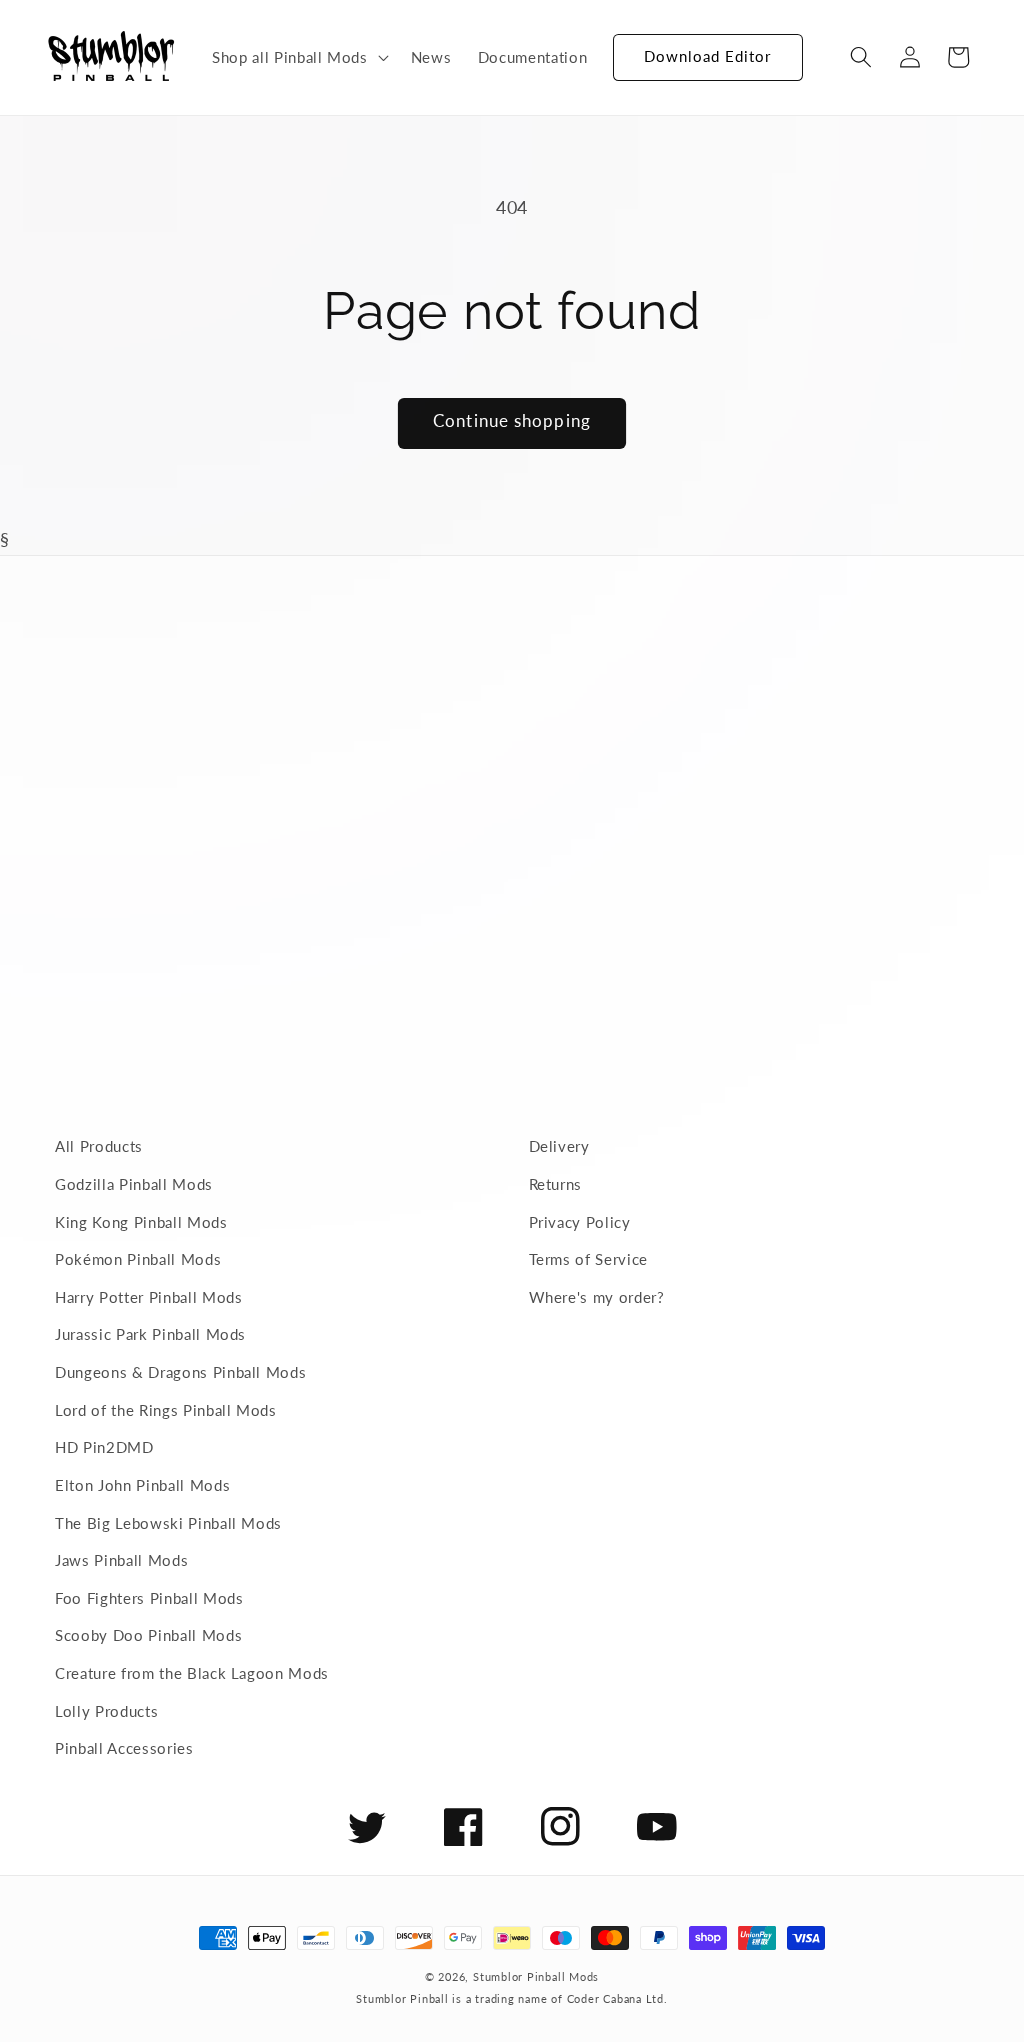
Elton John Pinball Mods (142, 1485)
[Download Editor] (613, 48)
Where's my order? (597, 1297)
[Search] (861, 57)
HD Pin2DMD (104, 1447)
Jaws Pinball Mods (121, 1560)
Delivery (559, 1146)
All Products (99, 1146)
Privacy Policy (580, 1222)
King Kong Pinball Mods (141, 1222)
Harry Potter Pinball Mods (149, 1297)
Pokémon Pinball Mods (138, 1259)
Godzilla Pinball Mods (134, 1184)
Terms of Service (589, 1259)
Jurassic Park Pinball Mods (150, 1334)
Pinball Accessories (124, 1748)
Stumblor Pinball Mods (536, 1976)
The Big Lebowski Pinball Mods (168, 1523)
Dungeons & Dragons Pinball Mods (180, 1372)
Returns (556, 1184)
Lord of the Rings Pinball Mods (166, 1410)
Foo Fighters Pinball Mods (149, 1598)
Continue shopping (512, 421)
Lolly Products (106, 1711)
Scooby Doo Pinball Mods (148, 1635)
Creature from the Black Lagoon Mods (192, 1673)
